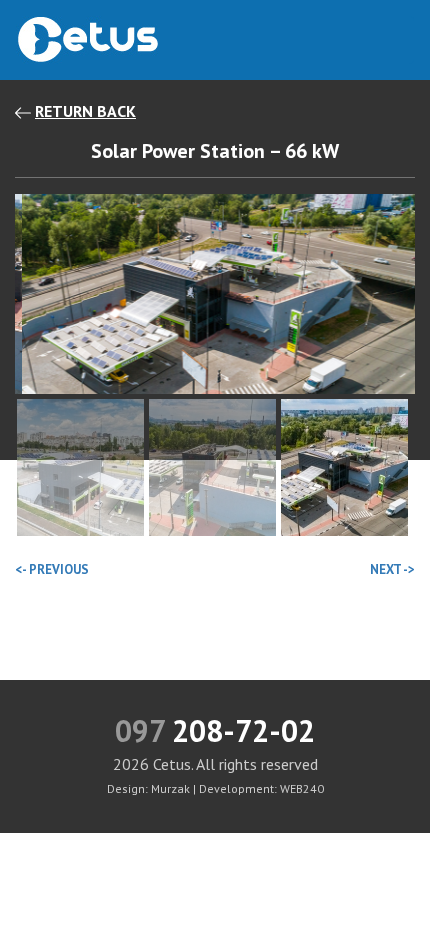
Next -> (392, 569)
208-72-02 (215, 730)
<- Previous (52, 569)
